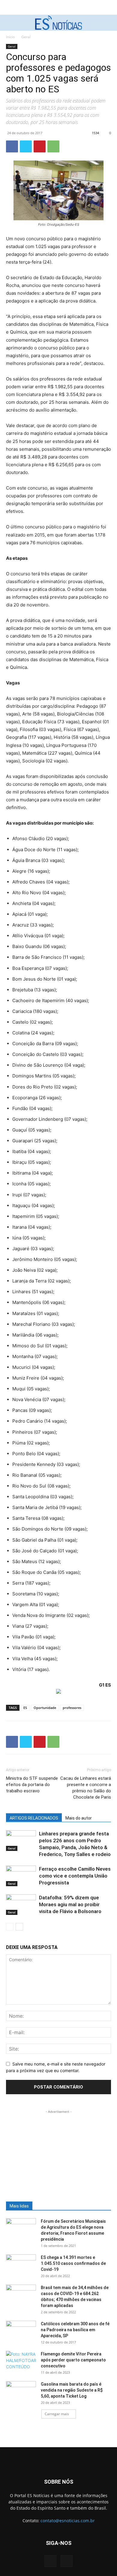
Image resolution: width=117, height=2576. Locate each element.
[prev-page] (10, 1927)
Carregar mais (57, 2414)
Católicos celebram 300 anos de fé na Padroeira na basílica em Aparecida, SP (75, 2330)
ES (25, 1708)
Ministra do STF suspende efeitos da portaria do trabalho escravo (32, 1785)
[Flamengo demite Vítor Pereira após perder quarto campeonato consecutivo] (21, 2361)
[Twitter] (26, 146)
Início (10, 37)
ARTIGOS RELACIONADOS (34, 1818)
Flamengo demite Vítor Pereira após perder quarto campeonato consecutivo (73, 2360)
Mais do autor (79, 1818)
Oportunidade (45, 1708)
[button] (10, 23)
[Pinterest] (40, 146)
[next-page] (19, 1927)
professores (72, 1708)
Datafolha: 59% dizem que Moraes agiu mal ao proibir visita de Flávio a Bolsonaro (70, 1904)
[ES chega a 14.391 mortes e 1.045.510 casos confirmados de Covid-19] (21, 2265)
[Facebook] (12, 146)
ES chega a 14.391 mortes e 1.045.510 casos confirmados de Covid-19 (73, 2263)
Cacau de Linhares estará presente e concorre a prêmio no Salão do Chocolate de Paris (86, 1788)
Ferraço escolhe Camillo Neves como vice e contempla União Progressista (75, 1876)
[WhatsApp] (53, 146)
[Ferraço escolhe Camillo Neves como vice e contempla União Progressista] (21, 1876)
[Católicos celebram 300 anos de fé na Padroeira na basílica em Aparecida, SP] (21, 2331)
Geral (26, 37)
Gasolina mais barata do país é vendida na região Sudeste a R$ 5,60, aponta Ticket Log (72, 2390)
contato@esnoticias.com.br (68, 2521)
